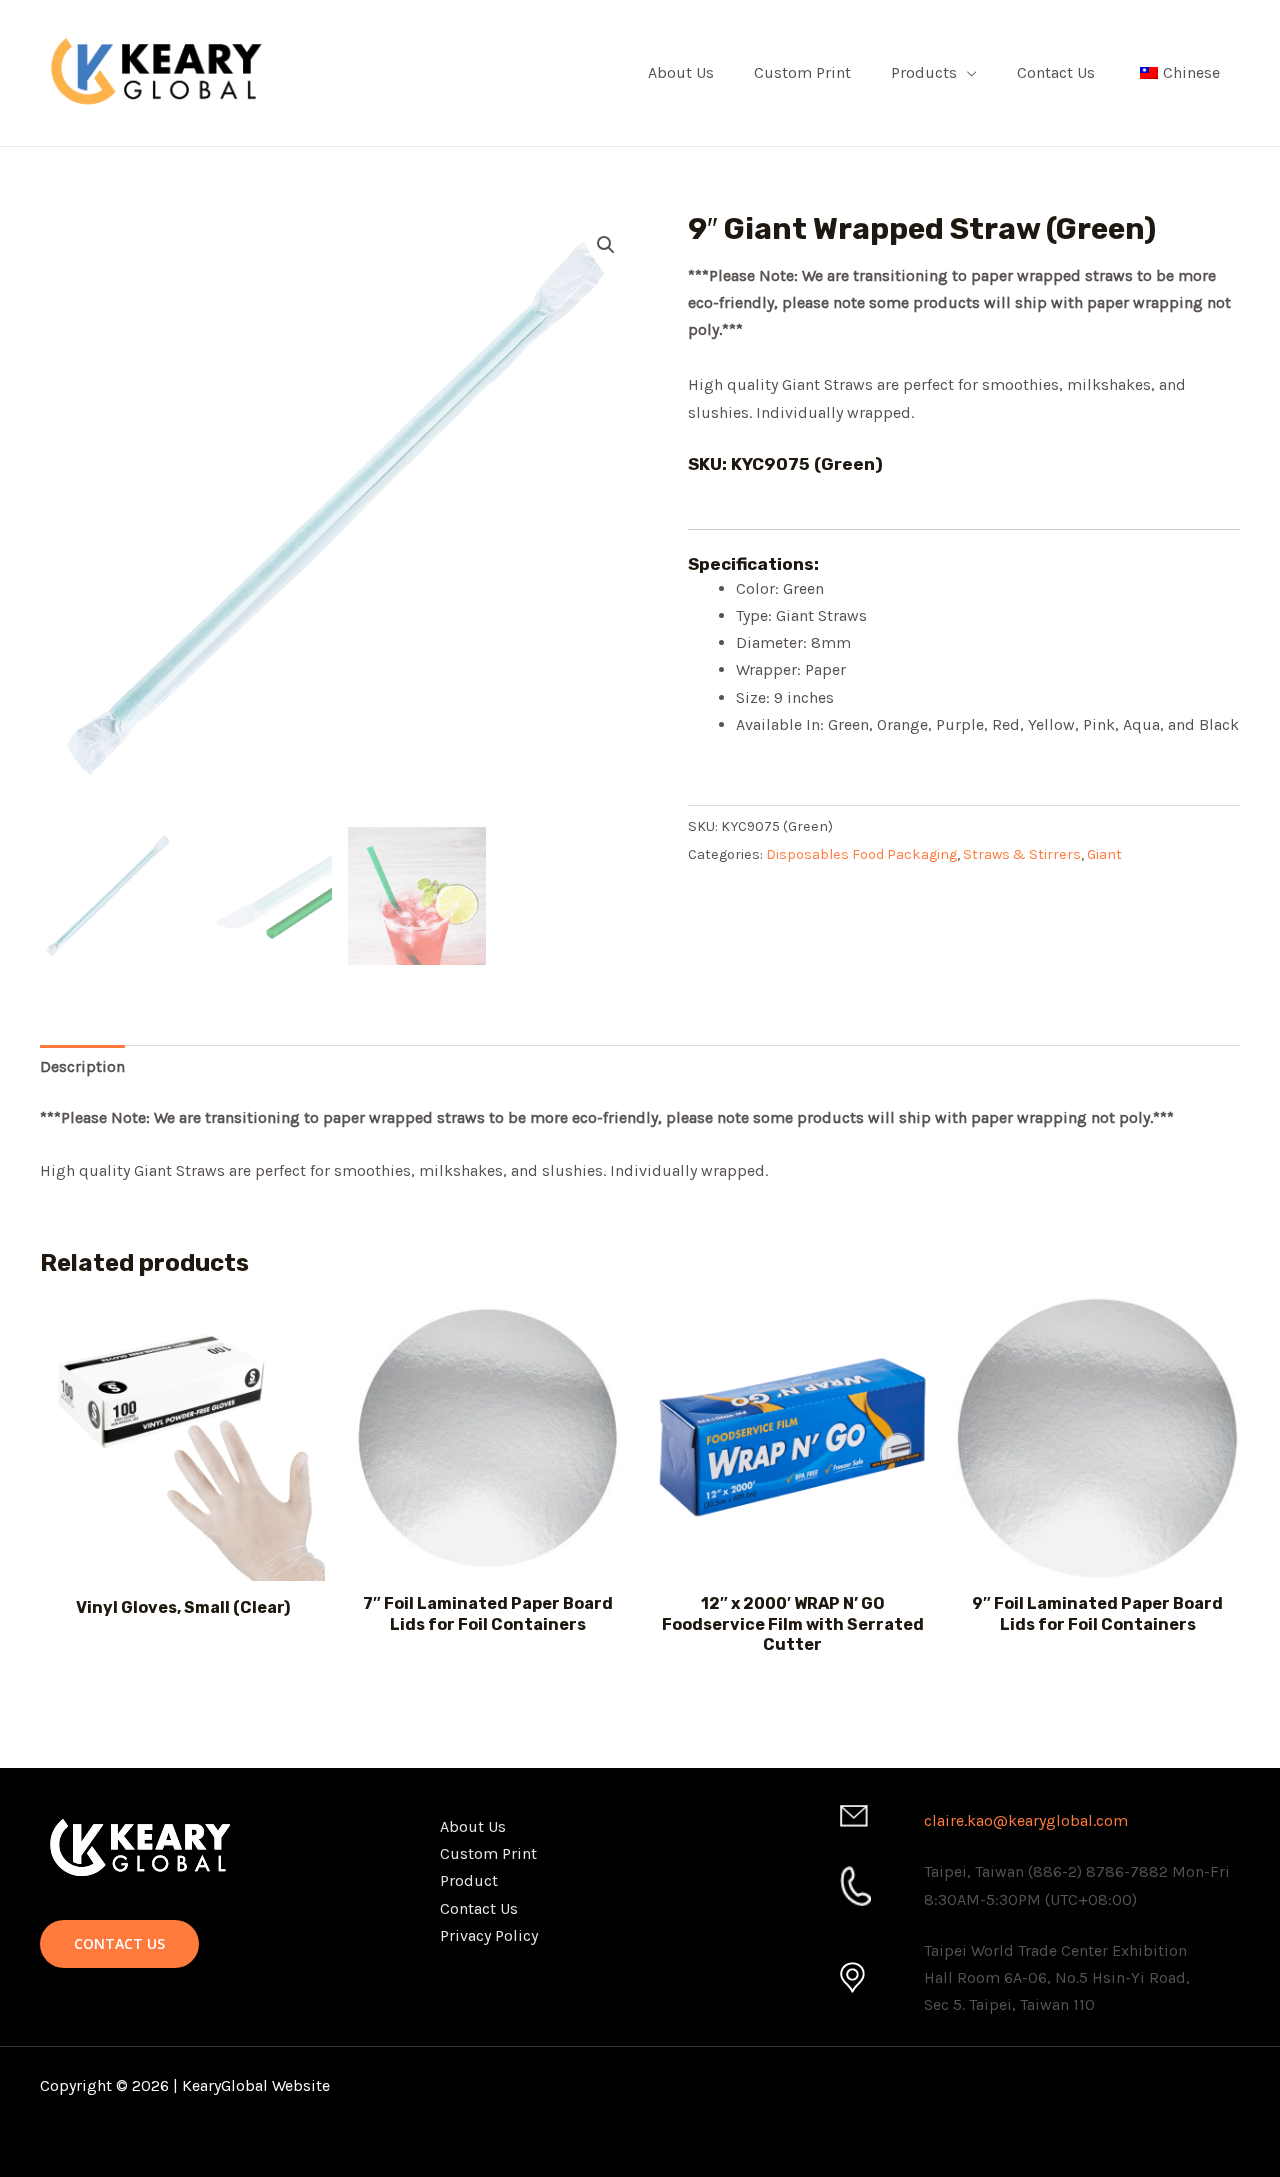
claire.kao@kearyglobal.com (1026, 1820)
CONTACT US (119, 1943)
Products (924, 72)
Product (469, 1880)
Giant (1104, 854)
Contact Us (1056, 72)
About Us (681, 72)
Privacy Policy (489, 1935)
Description (82, 1066)
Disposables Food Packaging (861, 854)
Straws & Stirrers (1022, 854)
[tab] (82, 1066)
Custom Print (802, 72)
